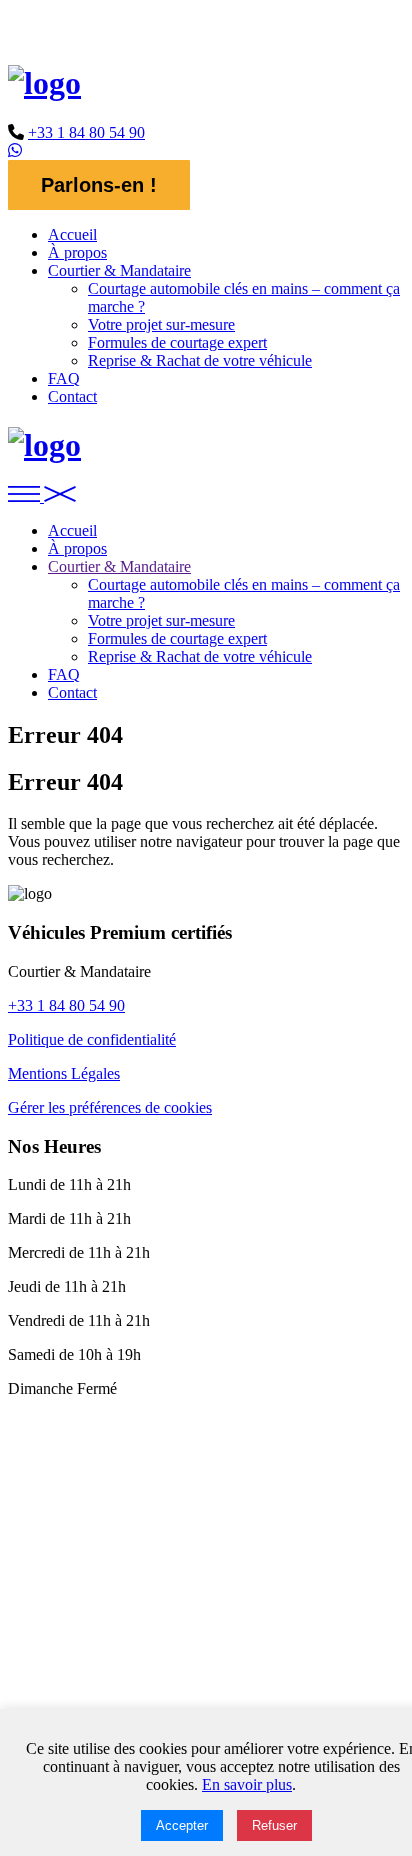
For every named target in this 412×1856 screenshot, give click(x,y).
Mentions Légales (64, 1073)
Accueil (72, 234)
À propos (77, 252)
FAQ (64, 378)
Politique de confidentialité (92, 1039)
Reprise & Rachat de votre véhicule (200, 360)
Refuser (274, 1825)
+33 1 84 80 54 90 (86, 132)
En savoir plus (247, 1784)
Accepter (182, 1825)
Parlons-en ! (99, 185)
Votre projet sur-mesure (161, 324)
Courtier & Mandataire (119, 270)
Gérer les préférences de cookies (110, 1107)
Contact (72, 396)
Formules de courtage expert (177, 342)
